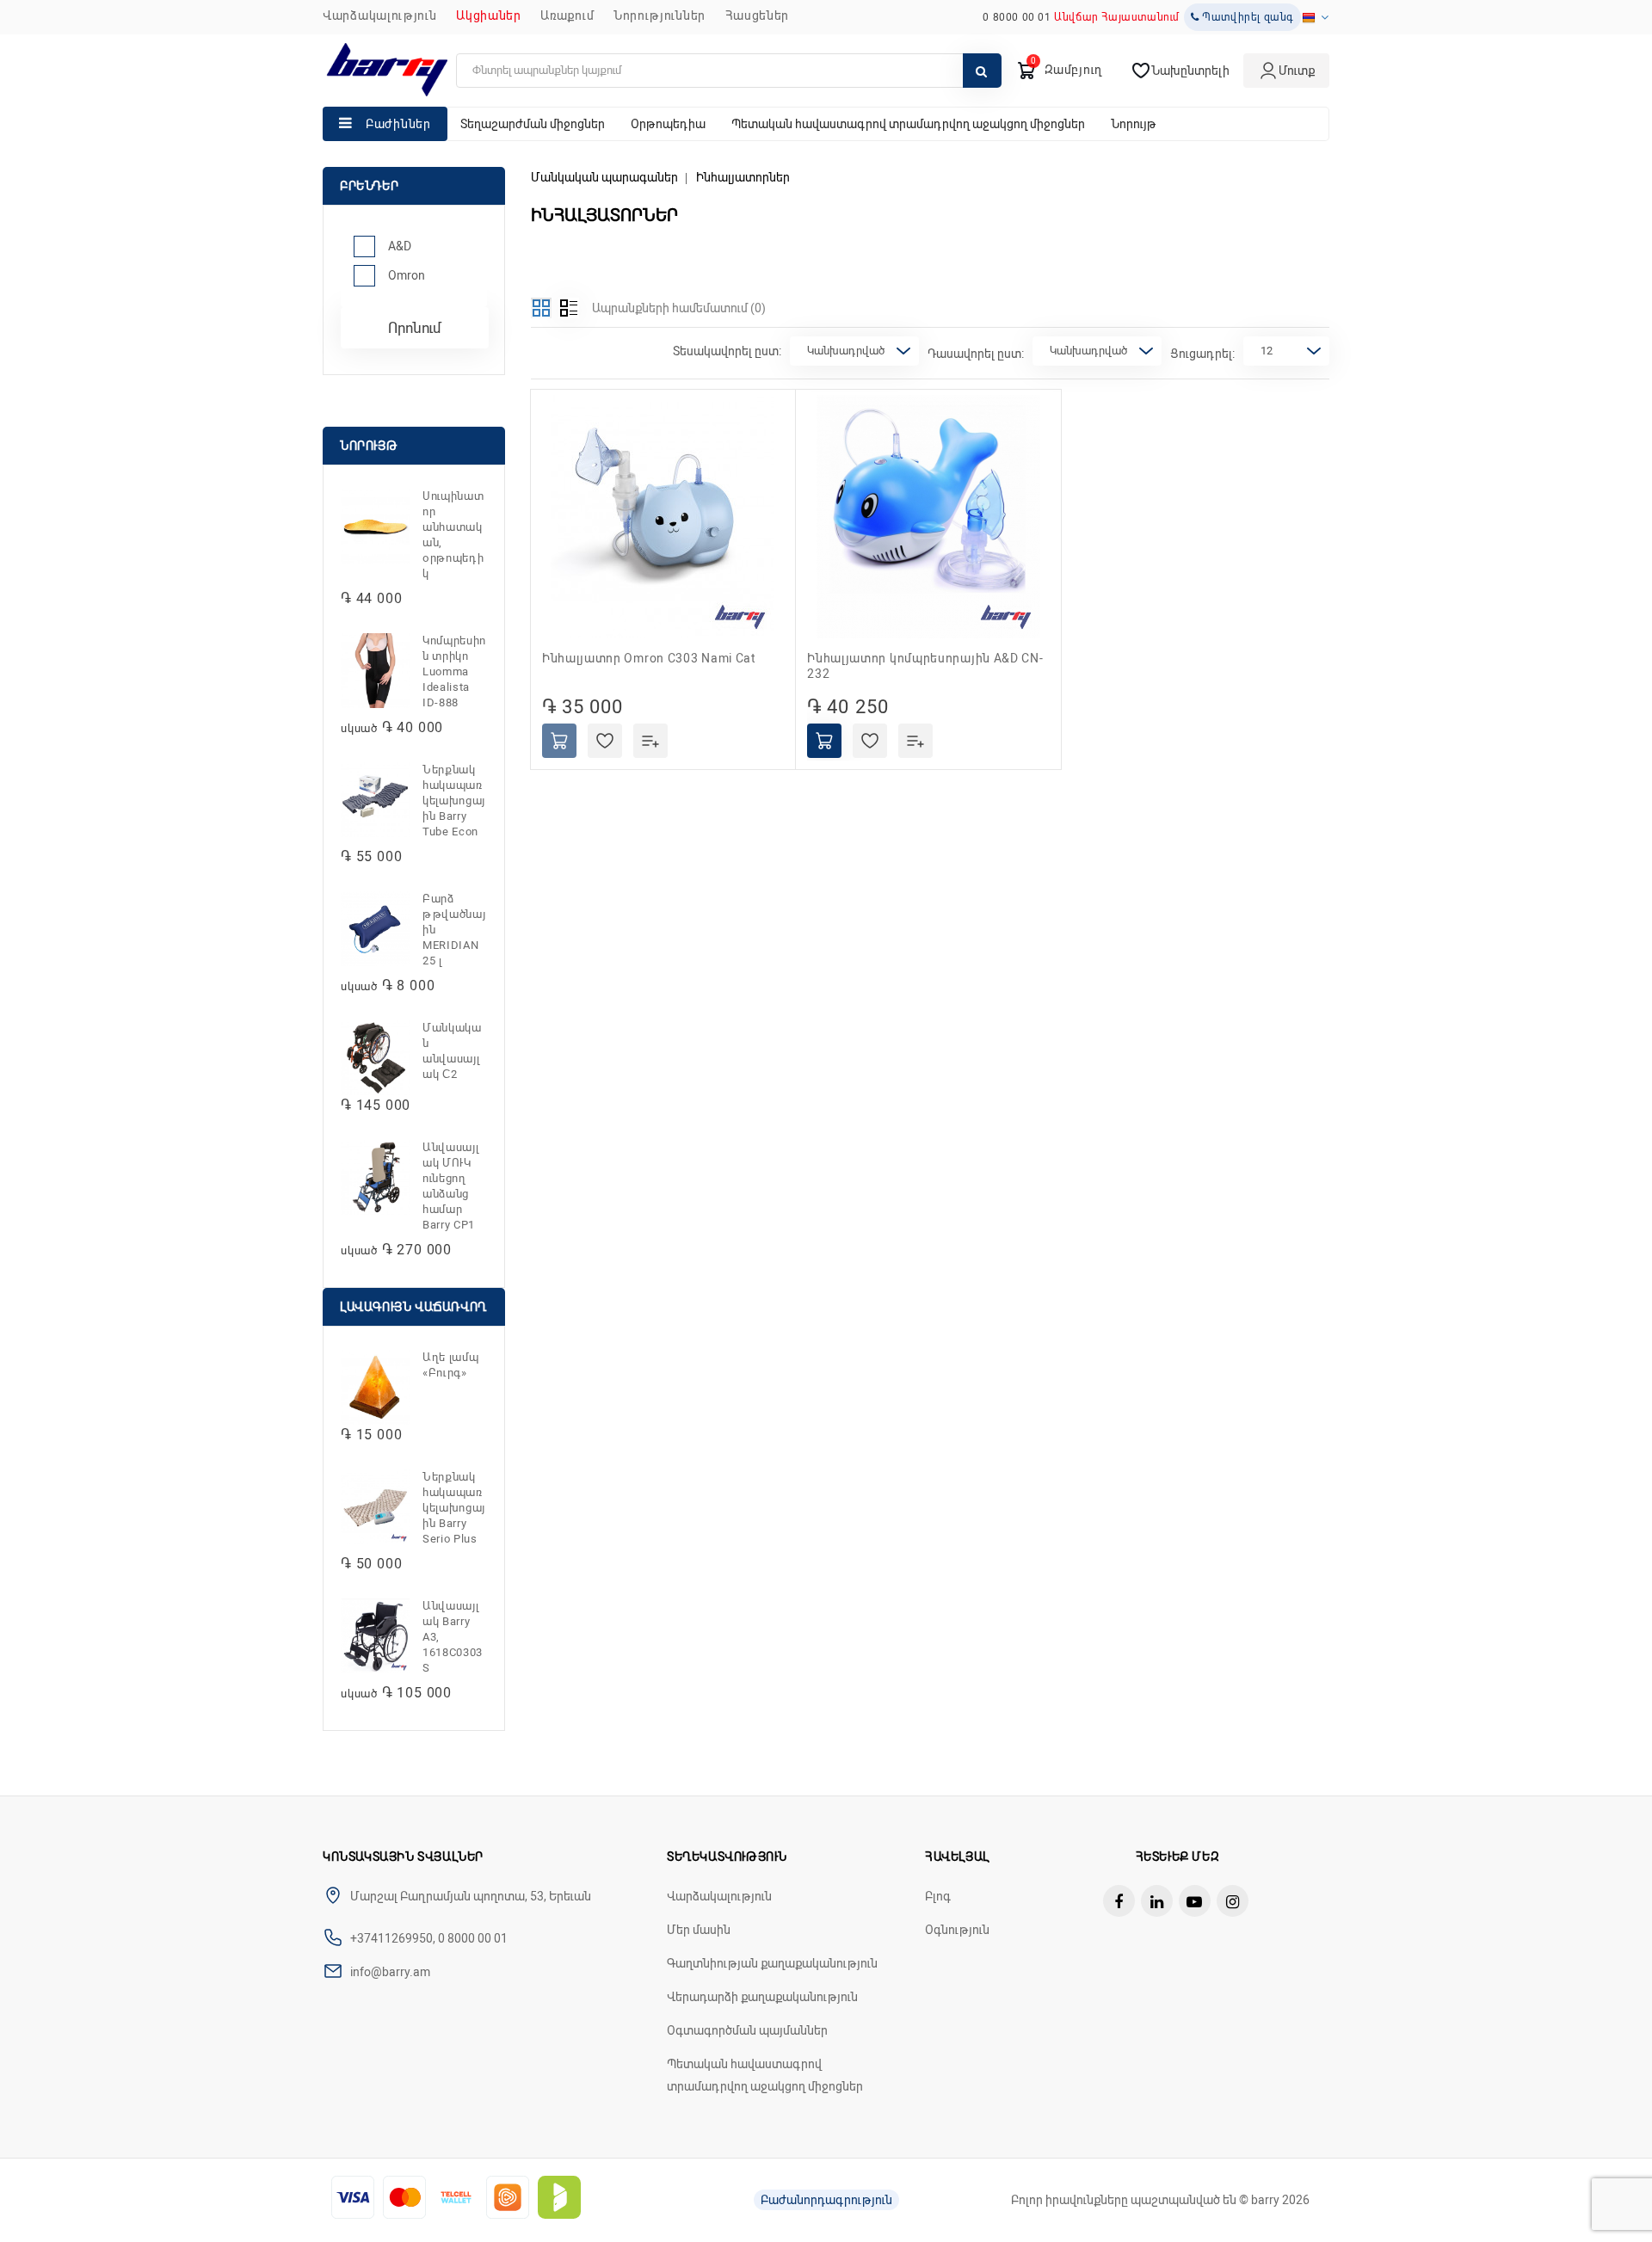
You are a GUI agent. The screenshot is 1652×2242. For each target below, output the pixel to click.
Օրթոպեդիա (668, 124)
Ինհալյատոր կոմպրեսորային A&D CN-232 (925, 666)
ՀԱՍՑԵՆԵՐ (758, 15)
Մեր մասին (699, 1930)
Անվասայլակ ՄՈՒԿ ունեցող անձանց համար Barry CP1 (450, 1186)
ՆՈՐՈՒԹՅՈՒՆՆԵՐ (660, 15)
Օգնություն (957, 1930)
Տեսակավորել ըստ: (727, 351)
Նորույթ (1134, 124)
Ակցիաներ (489, 15)
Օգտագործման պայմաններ (747, 2030)
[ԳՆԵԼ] (559, 741)
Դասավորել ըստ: (976, 354)
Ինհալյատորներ (743, 177)
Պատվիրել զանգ (1247, 17)
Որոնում (415, 328)
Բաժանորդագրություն (826, 2200)
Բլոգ (938, 1896)
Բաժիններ (398, 124)
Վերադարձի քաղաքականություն (762, 1997)
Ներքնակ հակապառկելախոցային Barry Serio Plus (454, 1508)
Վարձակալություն (380, 15)
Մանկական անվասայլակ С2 (452, 1051)
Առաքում (567, 15)
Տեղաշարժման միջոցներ (533, 124)
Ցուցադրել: (1202, 354)
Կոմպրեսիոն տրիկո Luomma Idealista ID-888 (454, 671)
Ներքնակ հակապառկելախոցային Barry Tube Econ (454, 801)
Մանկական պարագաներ (604, 177)
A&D (400, 246)
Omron (407, 275)
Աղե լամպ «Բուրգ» (450, 1365)
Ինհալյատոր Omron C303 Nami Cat (649, 658)
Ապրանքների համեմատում (679, 308)
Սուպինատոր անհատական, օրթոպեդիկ (453, 535)
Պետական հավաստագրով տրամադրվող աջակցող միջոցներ (908, 124)
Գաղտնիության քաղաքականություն (772, 1963)
